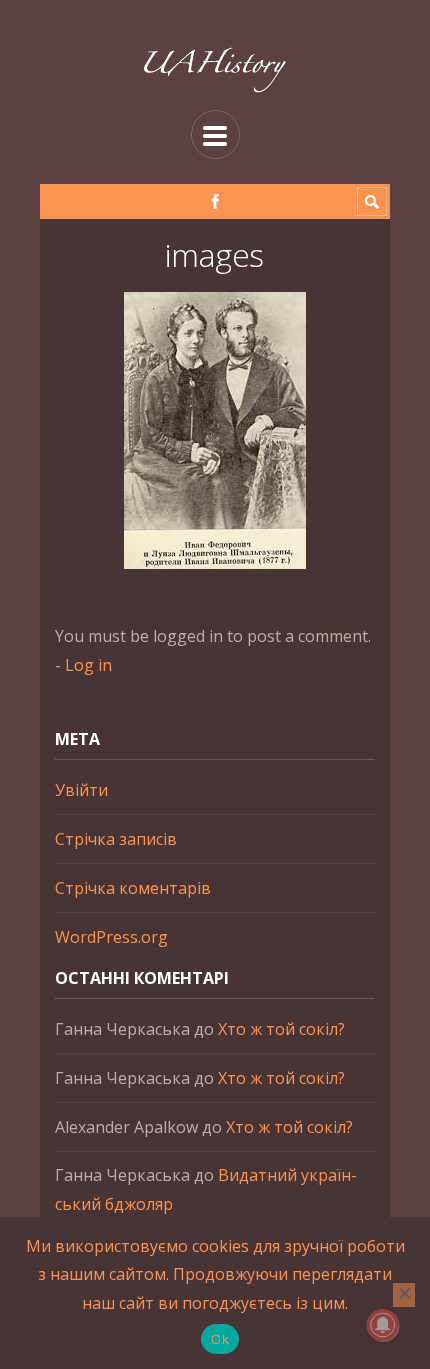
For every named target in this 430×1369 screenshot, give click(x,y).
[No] (404, 1295)
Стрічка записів (116, 839)
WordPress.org (111, 937)
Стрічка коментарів (133, 888)
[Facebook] (215, 201)
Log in (88, 665)
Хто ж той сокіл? (281, 1029)
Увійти (81, 790)
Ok (220, 1339)
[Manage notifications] (383, 1325)
